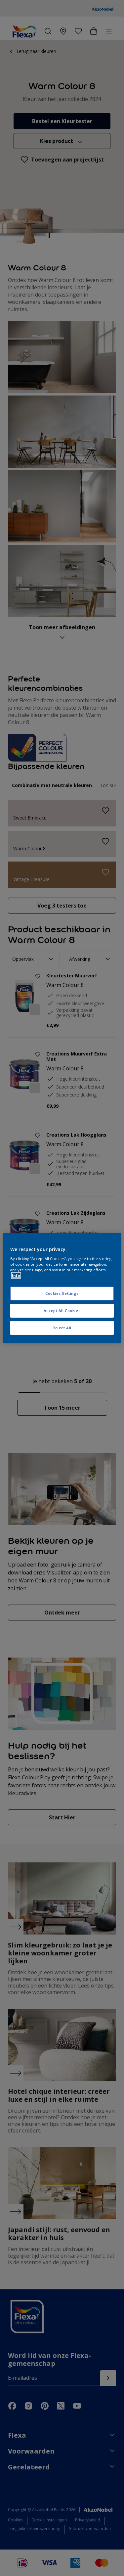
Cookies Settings (62, 1294)
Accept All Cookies (62, 1311)
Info (16, 1275)
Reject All (62, 1328)
